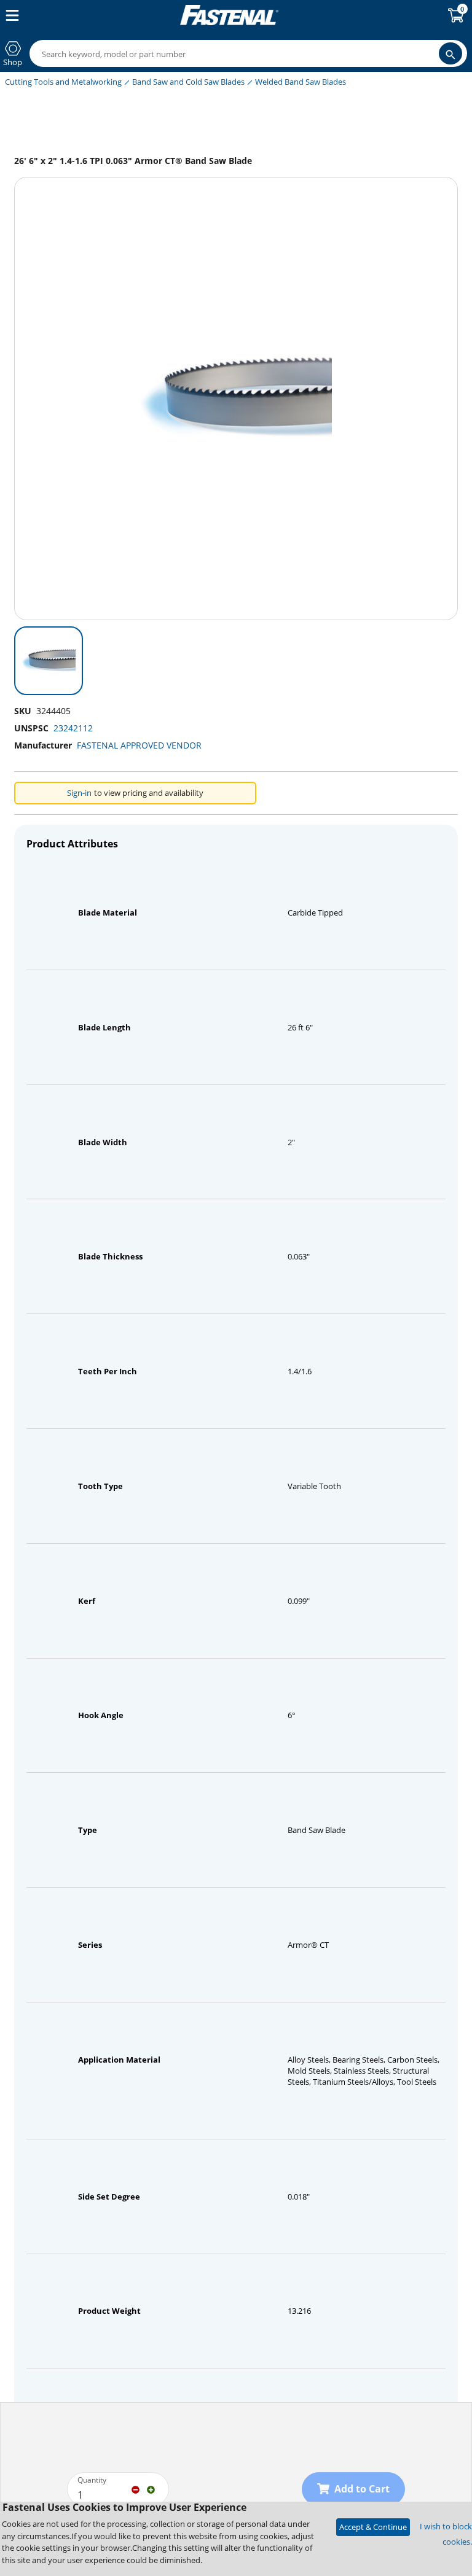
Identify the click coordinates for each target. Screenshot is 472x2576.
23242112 (73, 728)
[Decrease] (136, 2489)
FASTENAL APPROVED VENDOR (139, 745)
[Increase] (151, 2489)
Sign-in (79, 793)
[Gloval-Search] (450, 53)
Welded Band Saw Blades (301, 82)
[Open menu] (10, 15)
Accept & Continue (373, 2527)
